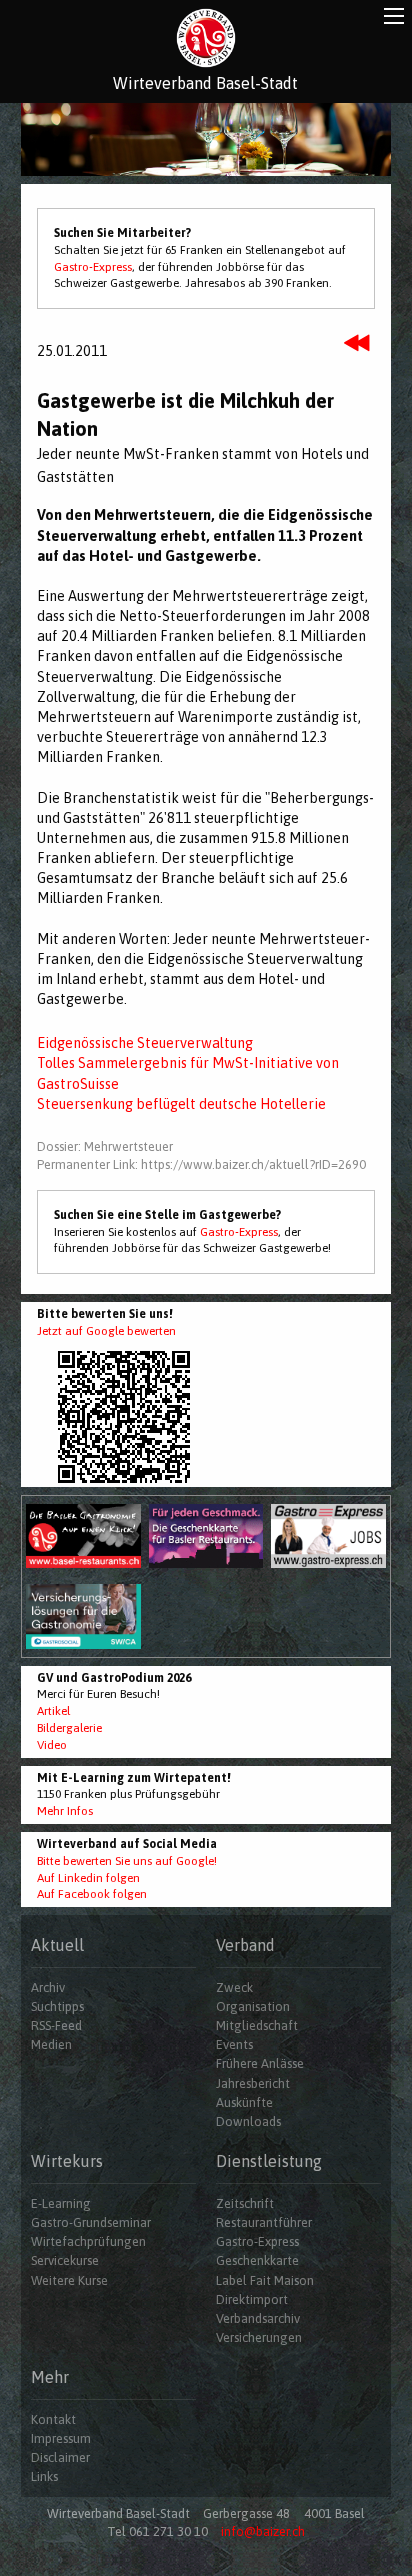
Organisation (253, 2006)
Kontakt (53, 2419)
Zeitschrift (245, 2203)
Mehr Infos (65, 1811)
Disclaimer (60, 2457)
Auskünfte (244, 2102)
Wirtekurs (67, 2161)
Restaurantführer (264, 2222)
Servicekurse (65, 2260)
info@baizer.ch (263, 2531)
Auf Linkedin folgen (88, 1878)
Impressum (61, 2438)
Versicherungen (259, 2337)
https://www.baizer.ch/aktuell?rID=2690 (253, 1164)
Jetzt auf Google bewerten (106, 1331)
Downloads (248, 2121)
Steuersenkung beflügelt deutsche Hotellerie (181, 1104)
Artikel (53, 1711)
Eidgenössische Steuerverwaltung (145, 1043)
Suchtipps (57, 2006)
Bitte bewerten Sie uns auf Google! (127, 1861)
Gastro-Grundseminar (91, 2222)
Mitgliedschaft (257, 2025)
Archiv (48, 1987)
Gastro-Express (93, 267)
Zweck (234, 1987)
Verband (245, 1945)
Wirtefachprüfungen (88, 2241)
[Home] (206, 38)
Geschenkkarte (257, 2260)
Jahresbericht (253, 2083)
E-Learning (61, 2203)
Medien (51, 2044)
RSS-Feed (56, 2025)
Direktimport (252, 2299)
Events (234, 2044)
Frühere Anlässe (260, 2063)
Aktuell (57, 1945)
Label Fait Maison (265, 2280)
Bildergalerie (69, 1728)
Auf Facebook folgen (92, 1894)
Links (44, 2476)
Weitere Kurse (69, 2280)
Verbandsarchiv (258, 2318)
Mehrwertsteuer (128, 1146)
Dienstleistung (269, 2161)
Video (52, 1745)
